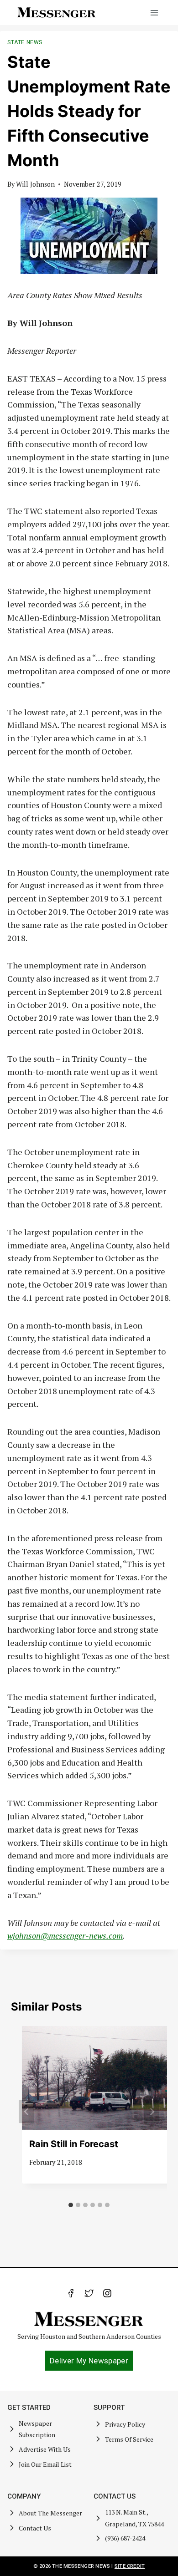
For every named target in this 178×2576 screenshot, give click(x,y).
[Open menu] (154, 13)
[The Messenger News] (57, 13)
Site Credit (130, 2566)
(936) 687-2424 (125, 2538)
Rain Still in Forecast (74, 2144)
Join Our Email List (45, 2464)
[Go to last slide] (26, 2111)
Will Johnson (35, 184)
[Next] (152, 2111)
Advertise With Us (45, 2449)
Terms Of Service (129, 2439)
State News (25, 42)
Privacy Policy (125, 2424)
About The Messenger (50, 2513)
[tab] (71, 2205)
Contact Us (35, 2528)
